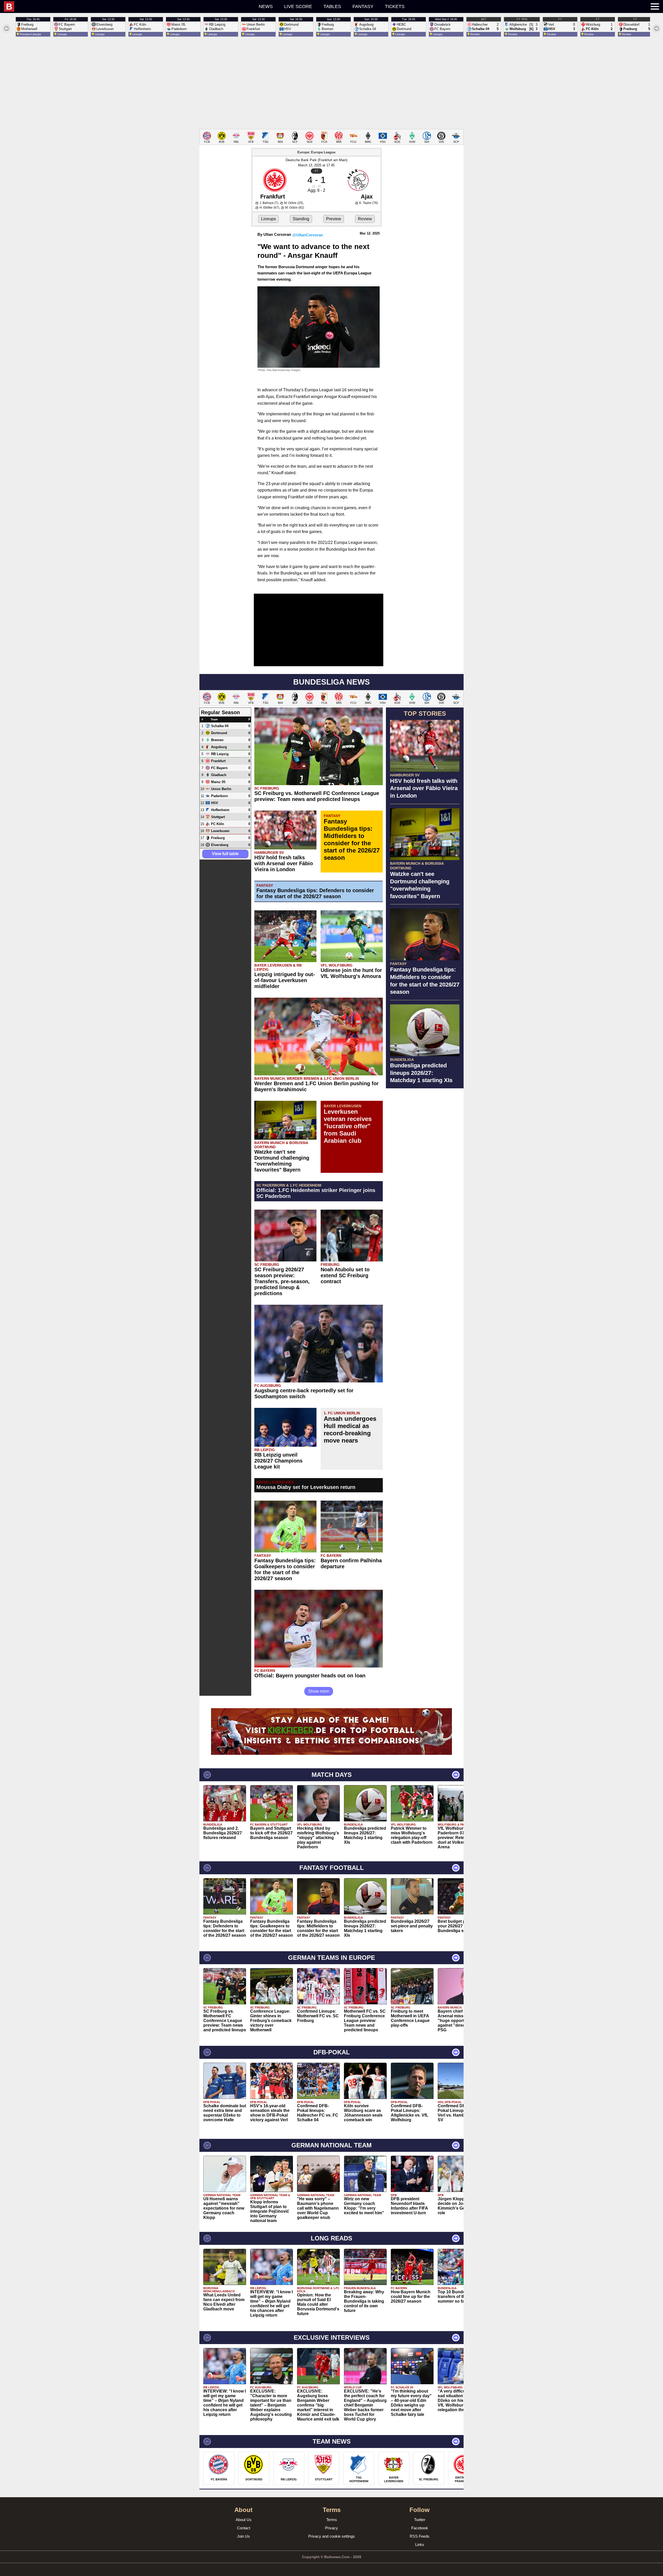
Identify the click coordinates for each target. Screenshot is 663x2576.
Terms (332, 2520)
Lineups (268, 219)
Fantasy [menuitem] (363, 6)
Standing (301, 219)
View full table (225, 854)
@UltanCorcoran (308, 235)
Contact (244, 2528)
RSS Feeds (420, 2536)
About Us (244, 2520)
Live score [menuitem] (298, 6)
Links (420, 2545)
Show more (319, 1691)
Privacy (331, 2528)
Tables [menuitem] (332, 6)
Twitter (420, 2520)
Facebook (420, 2528)
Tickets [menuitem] (395, 6)
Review (365, 219)
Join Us (243, 2536)
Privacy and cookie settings (331, 2536)
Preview (334, 219)
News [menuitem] (266, 6)
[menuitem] (102, 6)
